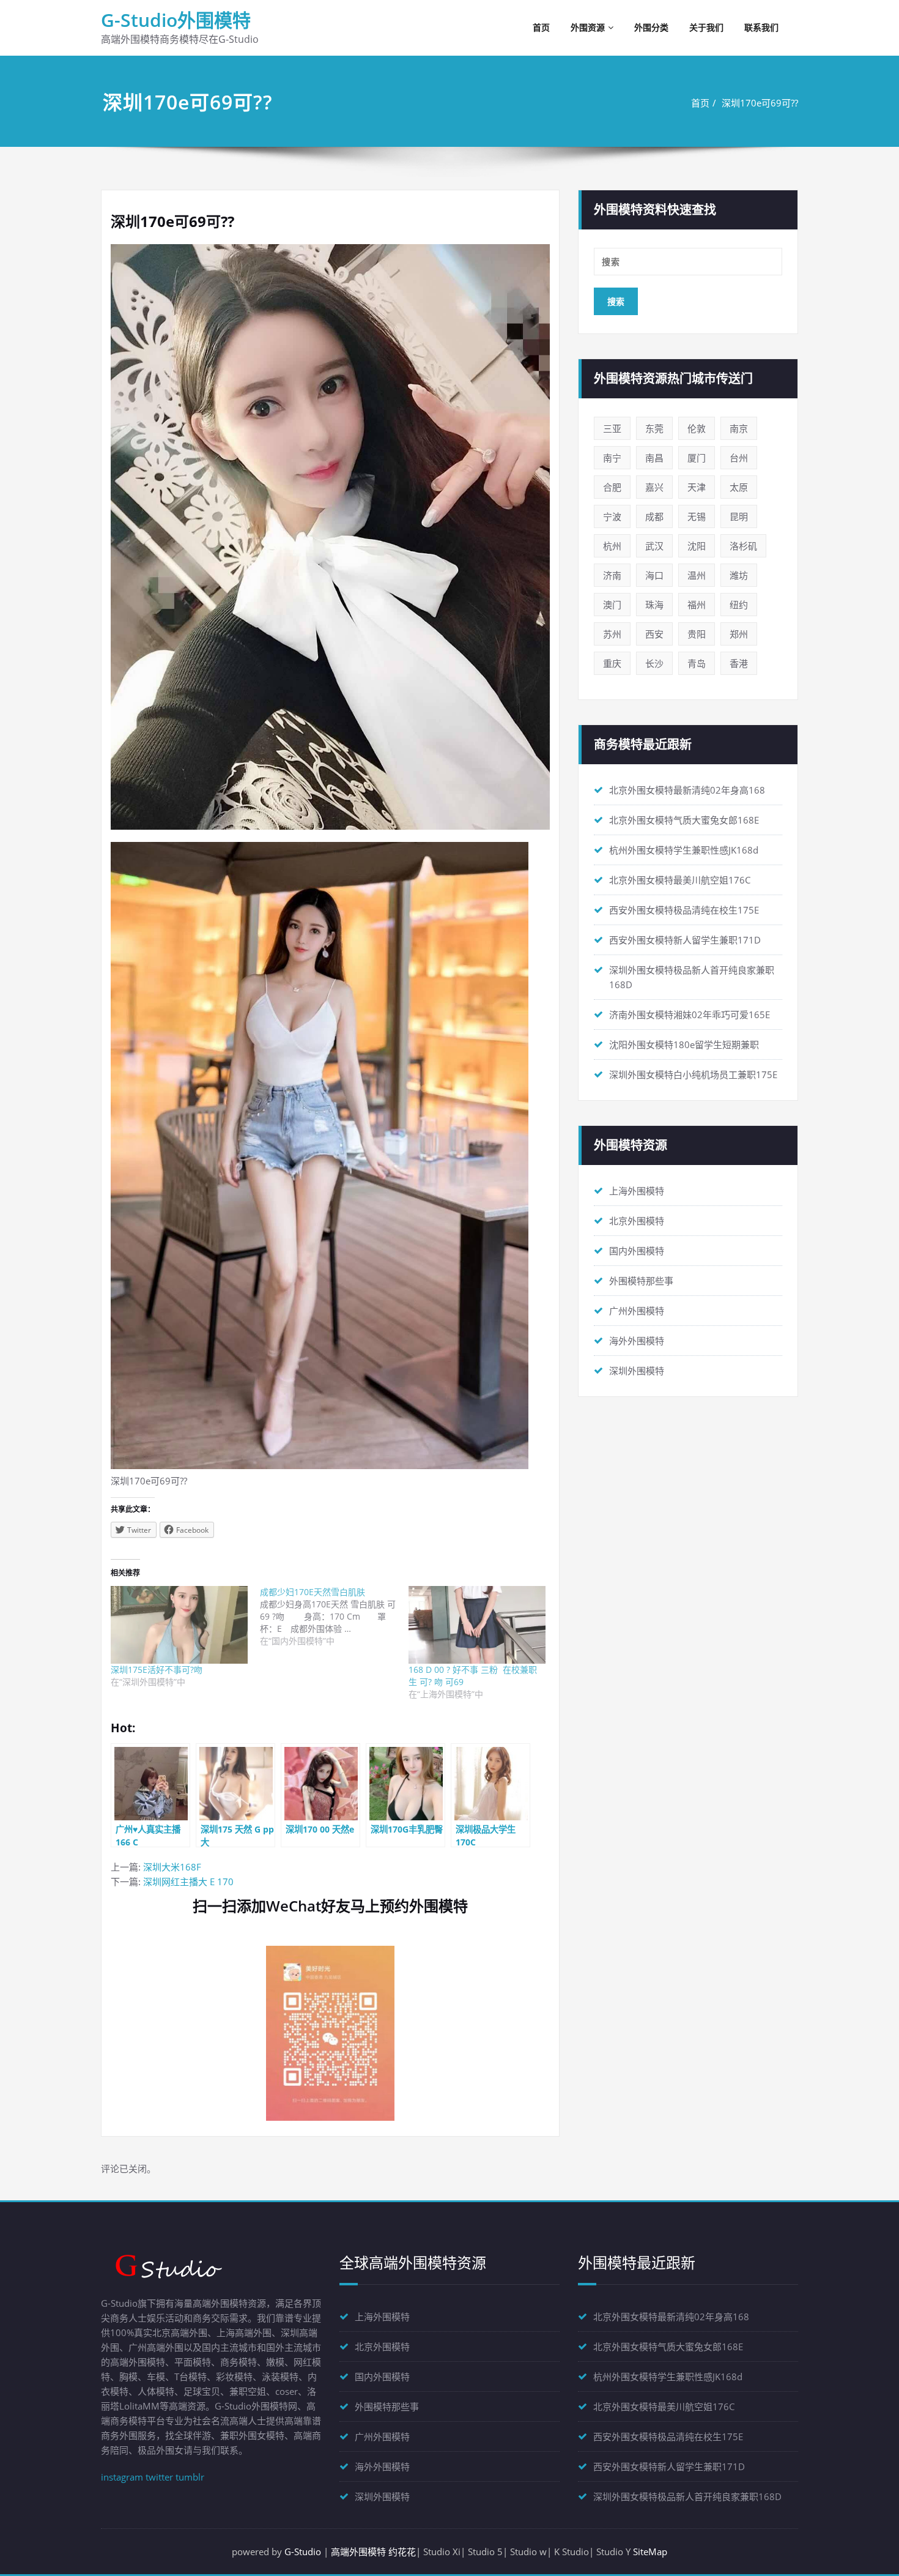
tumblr (190, 2477)
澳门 (612, 605)
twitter (159, 2477)
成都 (654, 516)
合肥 (612, 487)
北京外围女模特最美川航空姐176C (680, 880)
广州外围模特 (637, 1311)
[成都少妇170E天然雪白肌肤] (335, 1617)
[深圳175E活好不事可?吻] (179, 1625)
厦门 (697, 458)
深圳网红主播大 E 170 (188, 1882)
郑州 (739, 634)
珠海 (654, 605)
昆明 (739, 516)
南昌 (654, 458)
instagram (122, 2477)
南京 (739, 428)
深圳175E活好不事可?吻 (157, 1670)
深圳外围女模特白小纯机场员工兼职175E (693, 1074)
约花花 (402, 2552)
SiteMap (650, 2552)
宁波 (612, 516)
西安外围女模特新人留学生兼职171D (685, 940)
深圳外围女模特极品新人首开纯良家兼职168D (687, 2496)
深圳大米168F (172, 1867)
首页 (541, 27)
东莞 (654, 428)
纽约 (739, 605)
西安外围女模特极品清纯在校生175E (684, 910)
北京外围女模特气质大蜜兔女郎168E (684, 820)
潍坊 (739, 575)
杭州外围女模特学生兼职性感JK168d (684, 850)
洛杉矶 (743, 546)
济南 (612, 575)
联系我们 (761, 27)
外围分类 (651, 27)
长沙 (654, 663)
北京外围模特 (637, 1221)
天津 (697, 487)
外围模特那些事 (641, 1281)
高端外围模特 (358, 2552)
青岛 (697, 663)
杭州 (612, 546)
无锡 (697, 516)
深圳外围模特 (637, 1371)
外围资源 (588, 27)
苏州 (612, 634)
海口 (654, 575)
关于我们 (706, 27)
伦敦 (697, 428)
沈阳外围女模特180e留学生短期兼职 (684, 1044)
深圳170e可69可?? (760, 103)
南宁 (612, 458)
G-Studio (303, 2552)
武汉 (654, 546)
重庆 (612, 663)
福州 (697, 605)
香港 (739, 663)
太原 (739, 487)
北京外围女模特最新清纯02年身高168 (687, 790)
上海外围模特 (637, 1191)
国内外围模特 (637, 1251)
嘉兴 (654, 487)
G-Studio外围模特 (176, 20)
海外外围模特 (637, 1341)
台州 (739, 458)
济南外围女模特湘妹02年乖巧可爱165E (690, 1014)
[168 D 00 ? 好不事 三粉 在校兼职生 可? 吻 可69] (477, 1625)
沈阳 (697, 546)
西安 (654, 634)
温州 (697, 575)
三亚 (612, 428)
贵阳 (697, 634)
